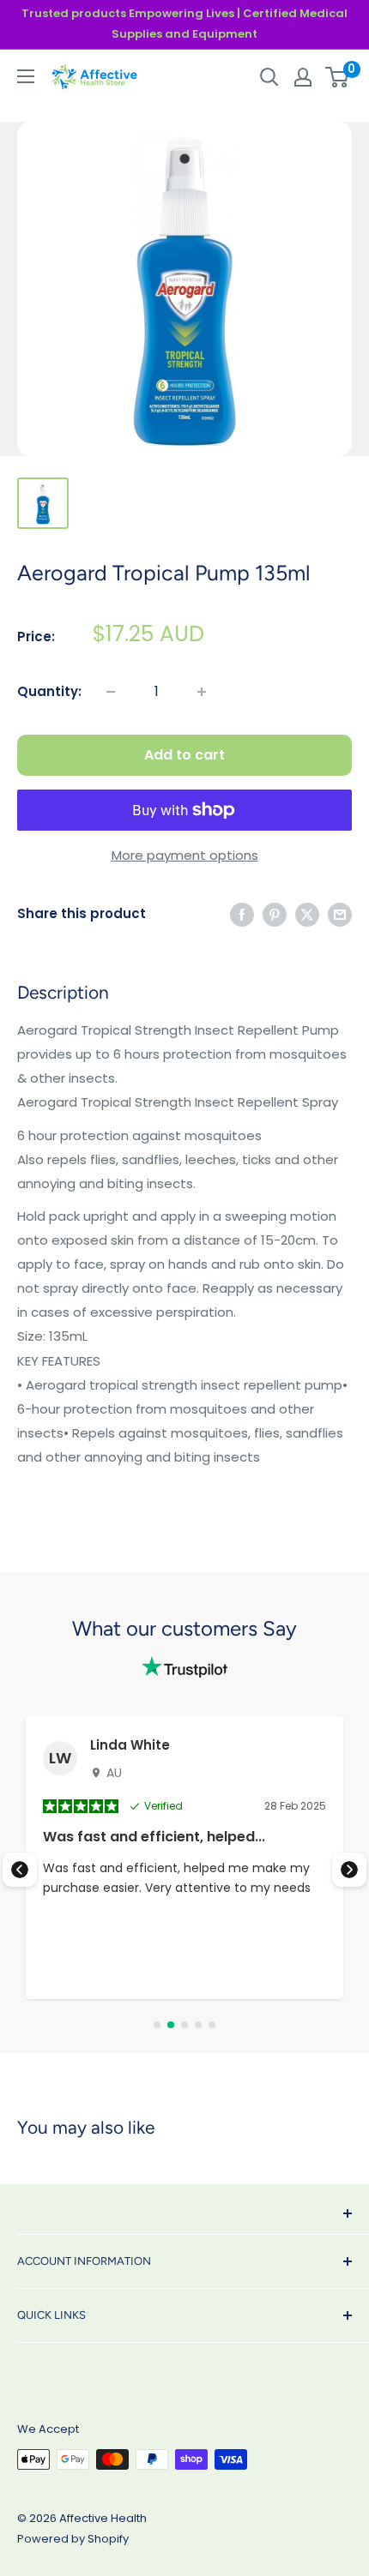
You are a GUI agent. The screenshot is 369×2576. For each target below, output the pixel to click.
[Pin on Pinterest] (275, 914)
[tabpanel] (184, 1858)
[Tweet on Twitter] (307, 914)
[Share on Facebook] (242, 914)
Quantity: (49, 691)
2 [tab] (171, 2025)
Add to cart (184, 755)
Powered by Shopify (73, 2539)
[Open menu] (26, 76)
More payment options (185, 855)
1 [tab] (157, 2025)
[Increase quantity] (202, 692)
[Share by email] (340, 914)
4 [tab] (198, 2025)
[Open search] (269, 77)
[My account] (303, 77)
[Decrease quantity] (111, 692)
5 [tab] (212, 2025)
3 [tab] (184, 2025)
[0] (338, 77)
